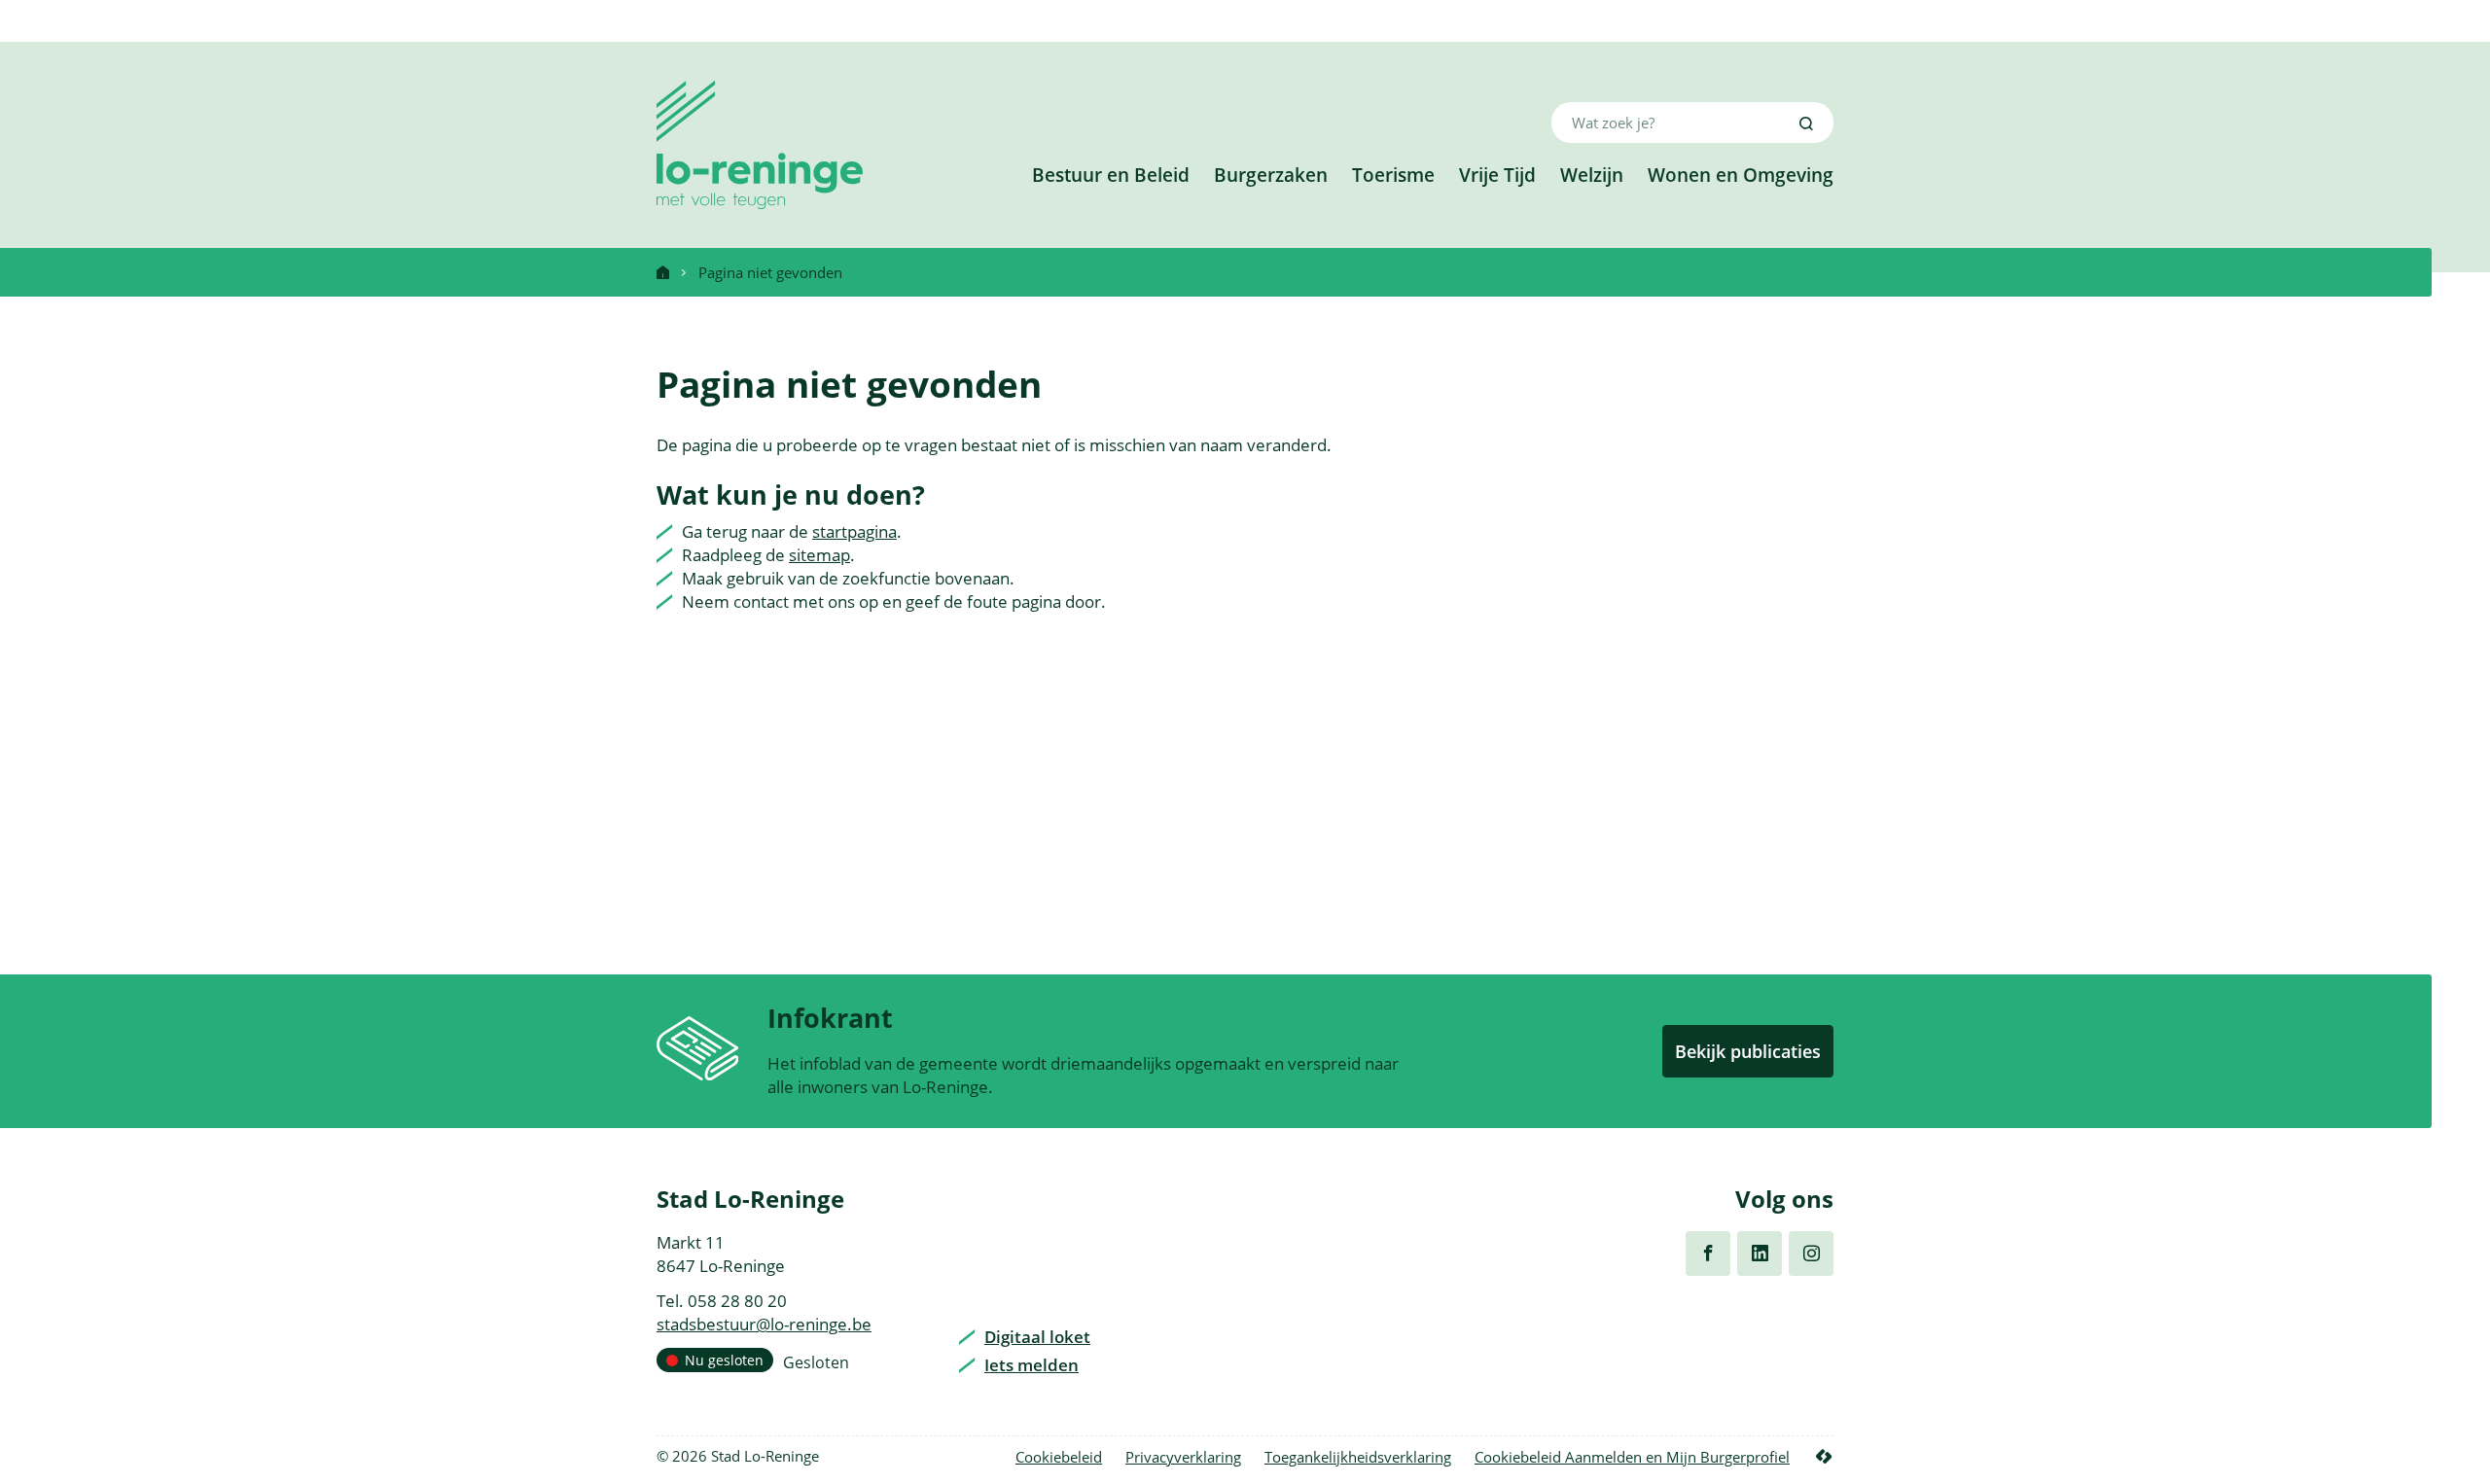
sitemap (819, 555)
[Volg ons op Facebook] (1708, 1254)
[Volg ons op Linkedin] (1760, 1254)
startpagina (854, 531)
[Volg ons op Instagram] (1811, 1254)
